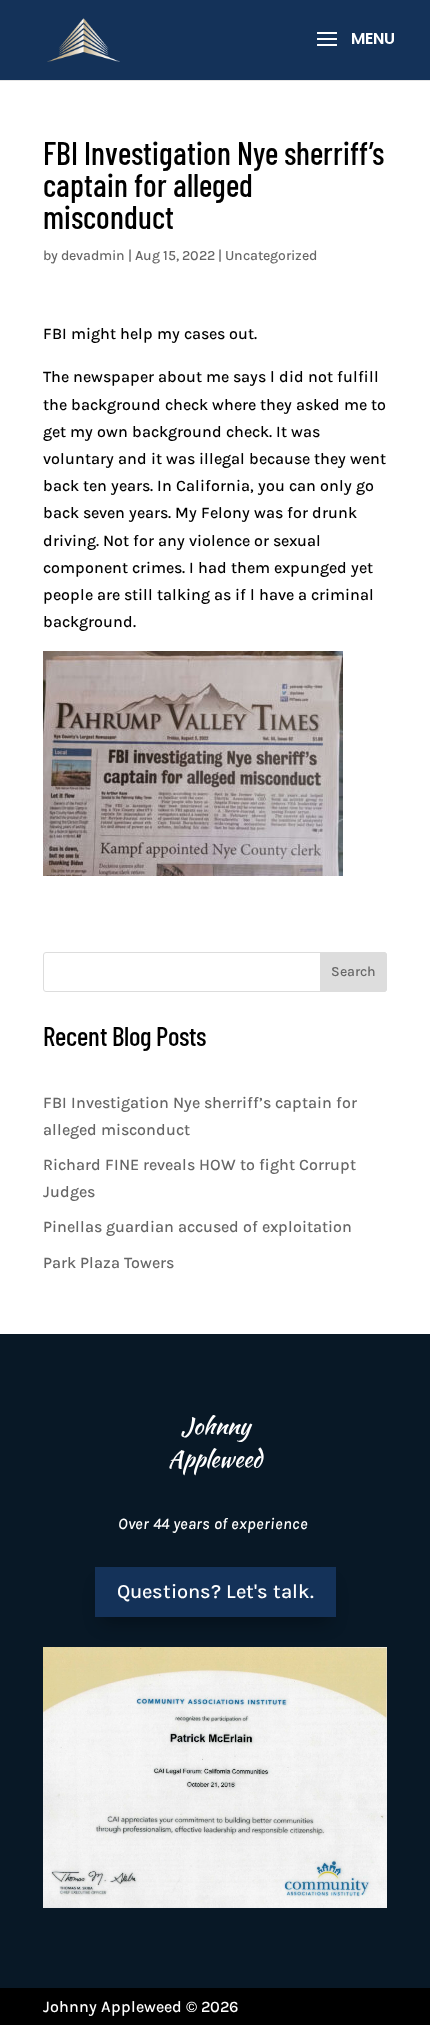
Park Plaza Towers (108, 1262)
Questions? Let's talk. (215, 1591)
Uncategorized (271, 255)
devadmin (93, 255)
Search (353, 971)
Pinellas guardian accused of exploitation (197, 1226)
